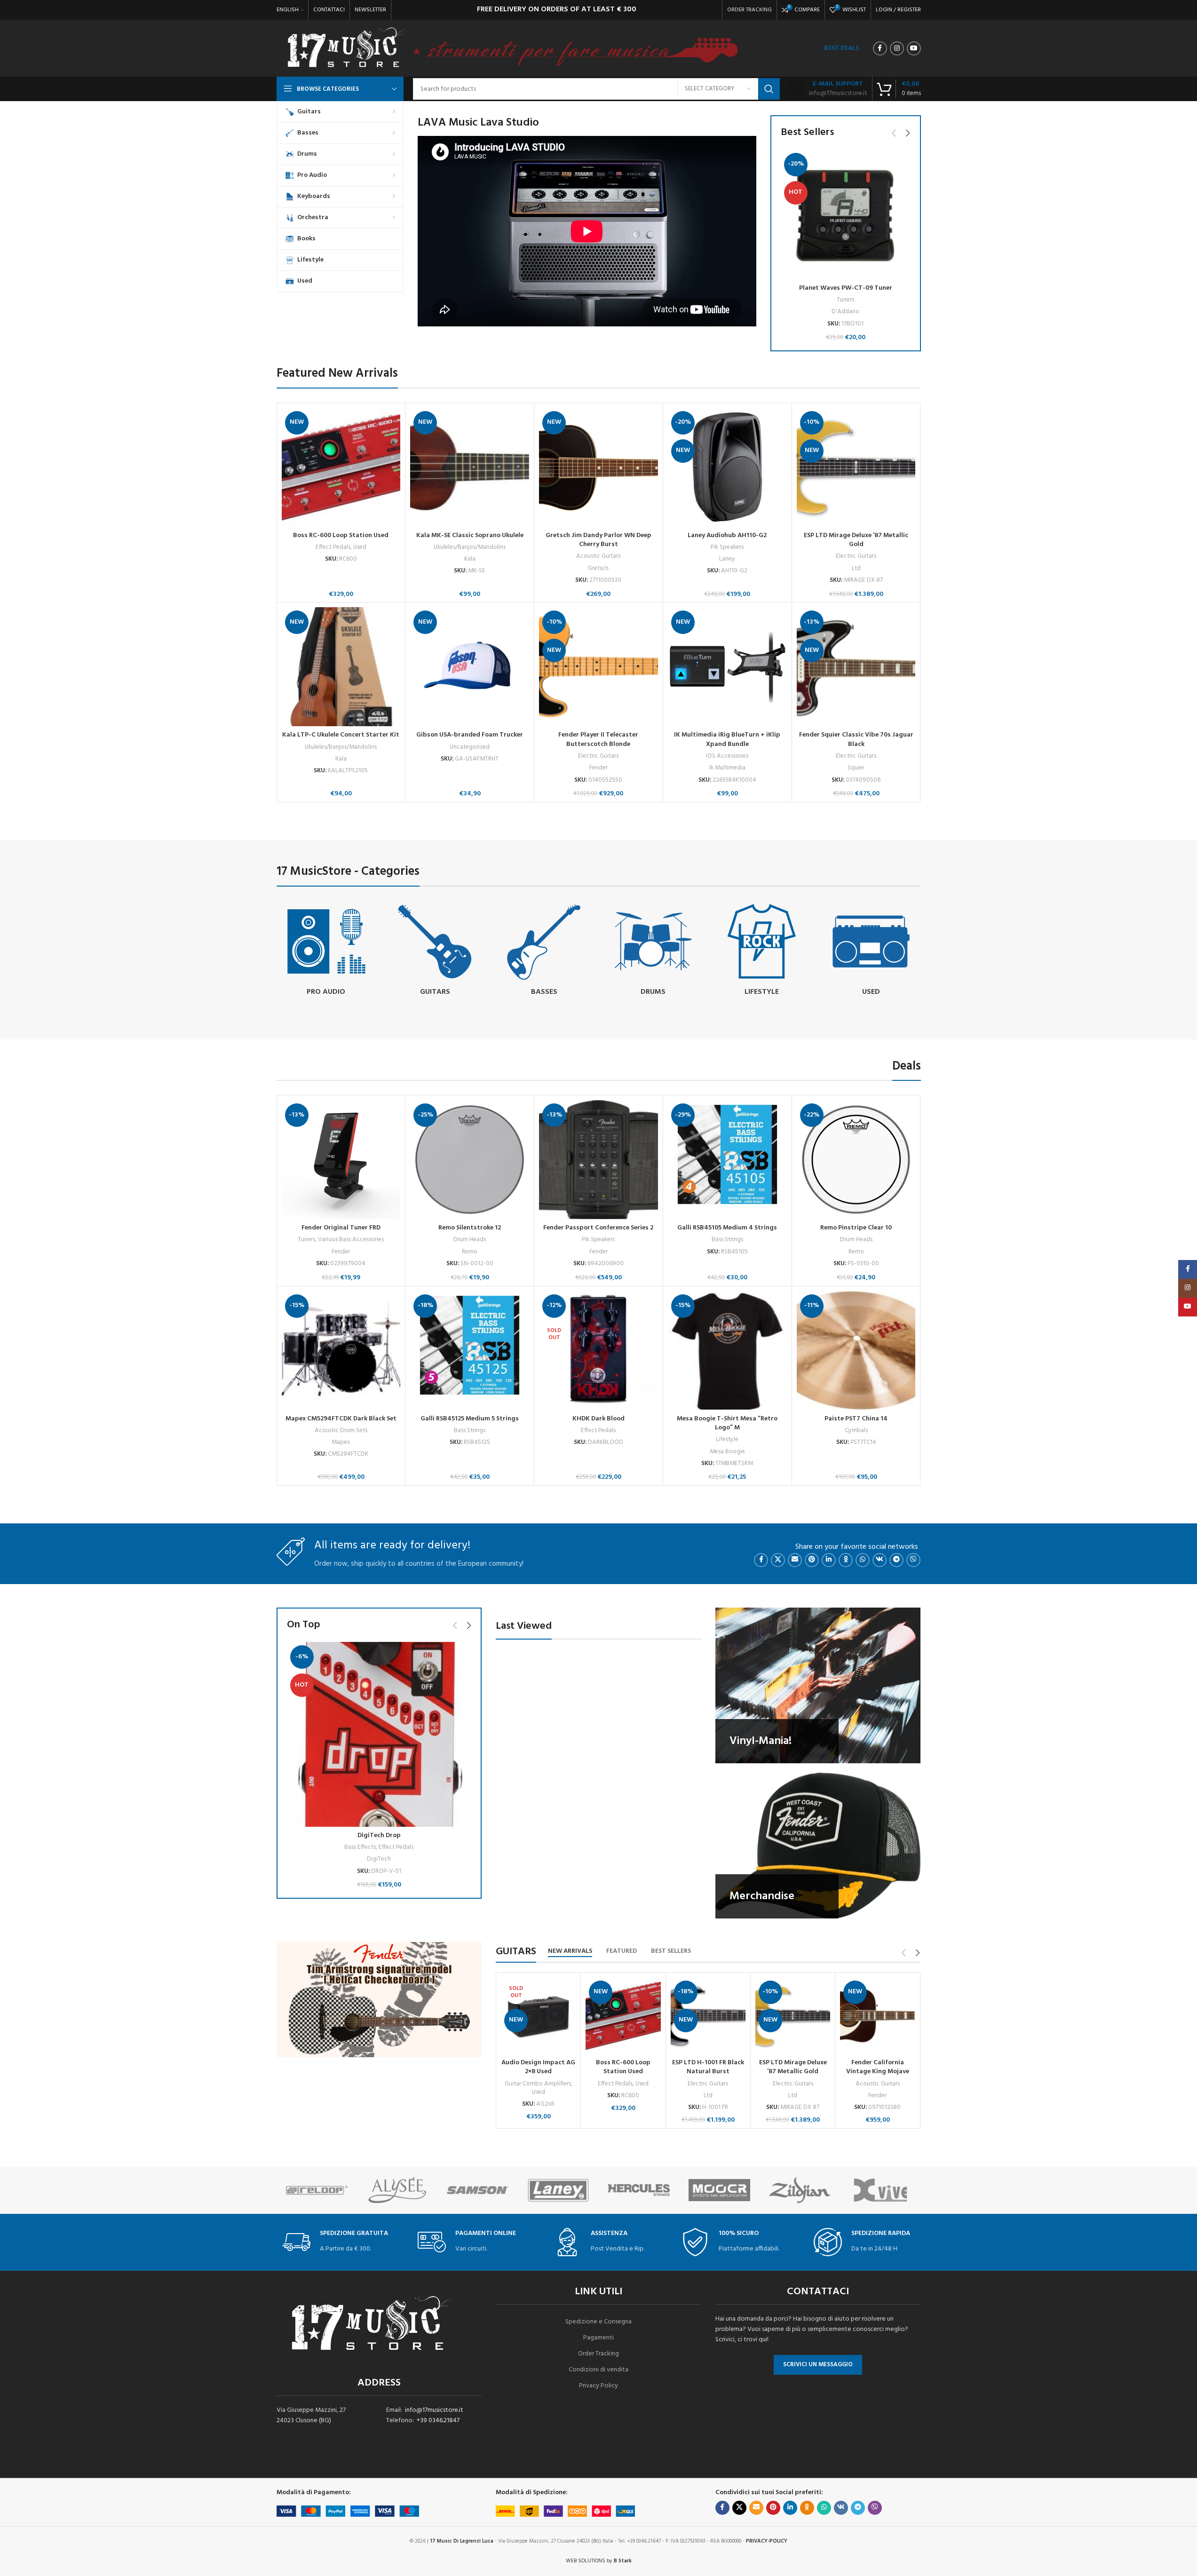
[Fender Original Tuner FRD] (341, 1160)
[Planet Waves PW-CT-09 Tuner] (846, 214)
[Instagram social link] (897, 48)
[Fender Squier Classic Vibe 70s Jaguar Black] (856, 667)
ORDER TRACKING (749, 10)
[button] (894, 133)
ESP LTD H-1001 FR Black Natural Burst (708, 2067)
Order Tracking (598, 2354)
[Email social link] (795, 1560)
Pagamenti (598, 2338)
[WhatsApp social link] (863, 1560)
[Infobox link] (828, 89)
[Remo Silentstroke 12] (470, 1160)
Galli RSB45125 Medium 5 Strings (470, 1419)
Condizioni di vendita (598, 2370)
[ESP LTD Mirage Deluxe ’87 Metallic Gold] (856, 467)
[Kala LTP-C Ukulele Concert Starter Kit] (341, 667)
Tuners (845, 300)
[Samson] (478, 2190)
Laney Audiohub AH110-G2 (727, 535)
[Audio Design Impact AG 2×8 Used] (538, 2016)
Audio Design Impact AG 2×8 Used (538, 2067)
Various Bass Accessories (351, 1240)
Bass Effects (360, 1847)
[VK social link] (880, 1560)
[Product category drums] (653, 951)
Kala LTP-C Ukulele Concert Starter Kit (341, 735)
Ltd (856, 568)
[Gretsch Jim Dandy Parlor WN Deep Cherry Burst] (598, 467)
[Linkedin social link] (829, 1560)
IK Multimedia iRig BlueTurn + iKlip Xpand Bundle (727, 740)
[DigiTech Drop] (379, 1734)
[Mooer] (719, 2190)
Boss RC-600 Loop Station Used (341, 535)
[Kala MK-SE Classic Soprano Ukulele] (470, 467)
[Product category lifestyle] (762, 951)
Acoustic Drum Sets (341, 1431)
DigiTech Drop (379, 1835)
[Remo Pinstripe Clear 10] (856, 1160)
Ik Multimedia (727, 768)
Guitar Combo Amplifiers (538, 2084)
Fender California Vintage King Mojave (878, 2067)
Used (360, 547)
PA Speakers (727, 547)
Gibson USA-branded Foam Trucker (470, 735)
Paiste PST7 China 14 (856, 1419)
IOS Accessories (727, 756)
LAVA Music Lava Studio (478, 123)
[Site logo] (346, 49)
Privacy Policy (598, 2386)
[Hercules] (639, 2190)
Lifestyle (727, 1439)
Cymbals (856, 1431)
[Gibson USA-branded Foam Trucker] (470, 667)
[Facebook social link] (880, 48)
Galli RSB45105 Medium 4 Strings (727, 1228)
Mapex (341, 1442)
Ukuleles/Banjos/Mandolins (470, 547)
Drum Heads (470, 1240)
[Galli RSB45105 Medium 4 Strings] (727, 1160)
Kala (470, 559)
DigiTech (379, 1859)
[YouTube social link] (914, 48)
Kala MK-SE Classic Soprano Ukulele (470, 535)
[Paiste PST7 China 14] (856, 1351)
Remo (470, 1252)
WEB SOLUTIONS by (599, 2561)
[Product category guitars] (435, 951)
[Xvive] (880, 2190)
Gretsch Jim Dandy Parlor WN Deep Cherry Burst (598, 540)
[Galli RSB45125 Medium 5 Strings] (470, 1351)
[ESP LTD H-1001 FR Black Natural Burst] (708, 2016)
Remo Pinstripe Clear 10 (856, 1228)
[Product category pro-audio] (326, 951)
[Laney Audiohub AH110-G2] (727, 467)
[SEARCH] (769, 89)
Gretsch (598, 568)
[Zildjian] (800, 2190)
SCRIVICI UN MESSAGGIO (818, 2365)
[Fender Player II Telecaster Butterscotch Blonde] (598, 667)
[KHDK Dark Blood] (598, 1351)
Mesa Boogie (727, 1452)
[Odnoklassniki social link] (846, 1560)
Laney (727, 559)
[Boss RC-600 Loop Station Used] (341, 467)
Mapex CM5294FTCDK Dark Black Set (341, 1419)
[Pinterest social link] (812, 1560)
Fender (598, 768)
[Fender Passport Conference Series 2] (598, 1160)
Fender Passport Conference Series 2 (598, 1228)
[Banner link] (818, 1685)
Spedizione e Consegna (598, 2322)
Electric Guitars (856, 556)
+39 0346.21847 (438, 2421)
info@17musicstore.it (434, 2410)
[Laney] (558, 2190)
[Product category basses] (544, 951)
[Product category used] (871, 951)
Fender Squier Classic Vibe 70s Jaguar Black (856, 740)
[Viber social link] (913, 1560)
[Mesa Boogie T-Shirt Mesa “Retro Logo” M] (727, 1351)
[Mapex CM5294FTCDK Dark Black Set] (341, 1351)
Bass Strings (727, 1240)
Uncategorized (470, 747)
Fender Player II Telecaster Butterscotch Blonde (598, 740)
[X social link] (778, 1560)
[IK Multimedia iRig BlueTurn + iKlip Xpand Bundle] (727, 667)
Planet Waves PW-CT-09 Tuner (846, 288)
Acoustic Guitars (598, 556)
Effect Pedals (333, 547)
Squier (856, 768)
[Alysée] (397, 2190)
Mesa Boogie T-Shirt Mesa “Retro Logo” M (727, 1423)
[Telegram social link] (896, 1560)
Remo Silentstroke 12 (470, 1228)
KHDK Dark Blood (598, 1419)
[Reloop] (317, 2190)
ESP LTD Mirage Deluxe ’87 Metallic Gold (856, 540)
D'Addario (845, 312)
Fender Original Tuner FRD (341, 1228)
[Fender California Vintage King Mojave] (877, 2016)
